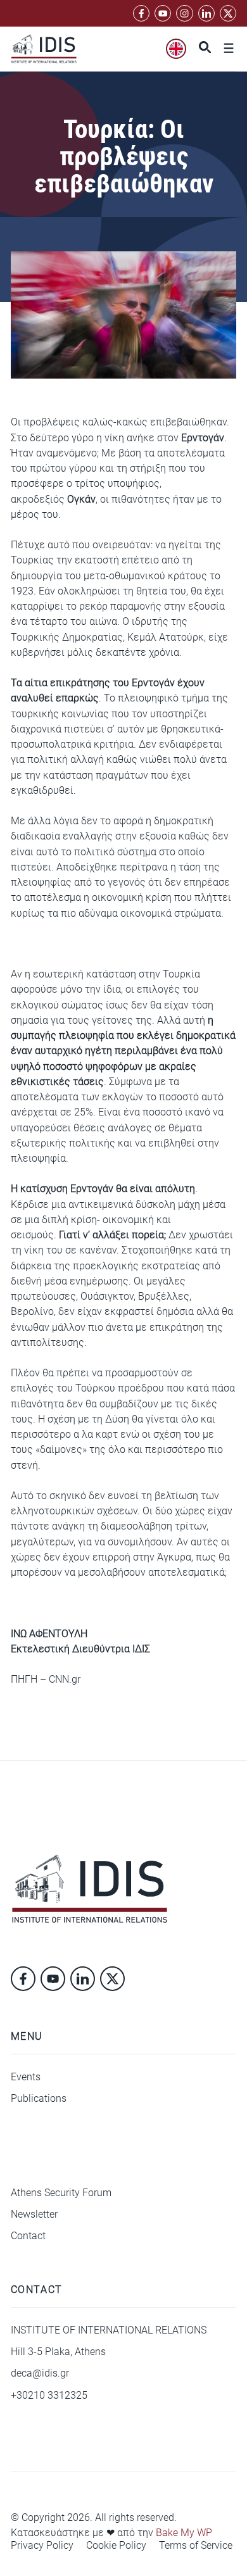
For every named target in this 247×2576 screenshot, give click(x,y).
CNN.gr (65, 1679)
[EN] (176, 49)
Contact (28, 2236)
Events (26, 2077)
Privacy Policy (42, 2546)
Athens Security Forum (61, 2193)
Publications (39, 2098)
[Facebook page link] (141, 13)
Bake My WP (184, 2533)
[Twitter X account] (228, 13)
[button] (202, 49)
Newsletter (34, 2214)
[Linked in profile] (184, 13)
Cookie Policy (116, 2546)
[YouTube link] (163, 13)
